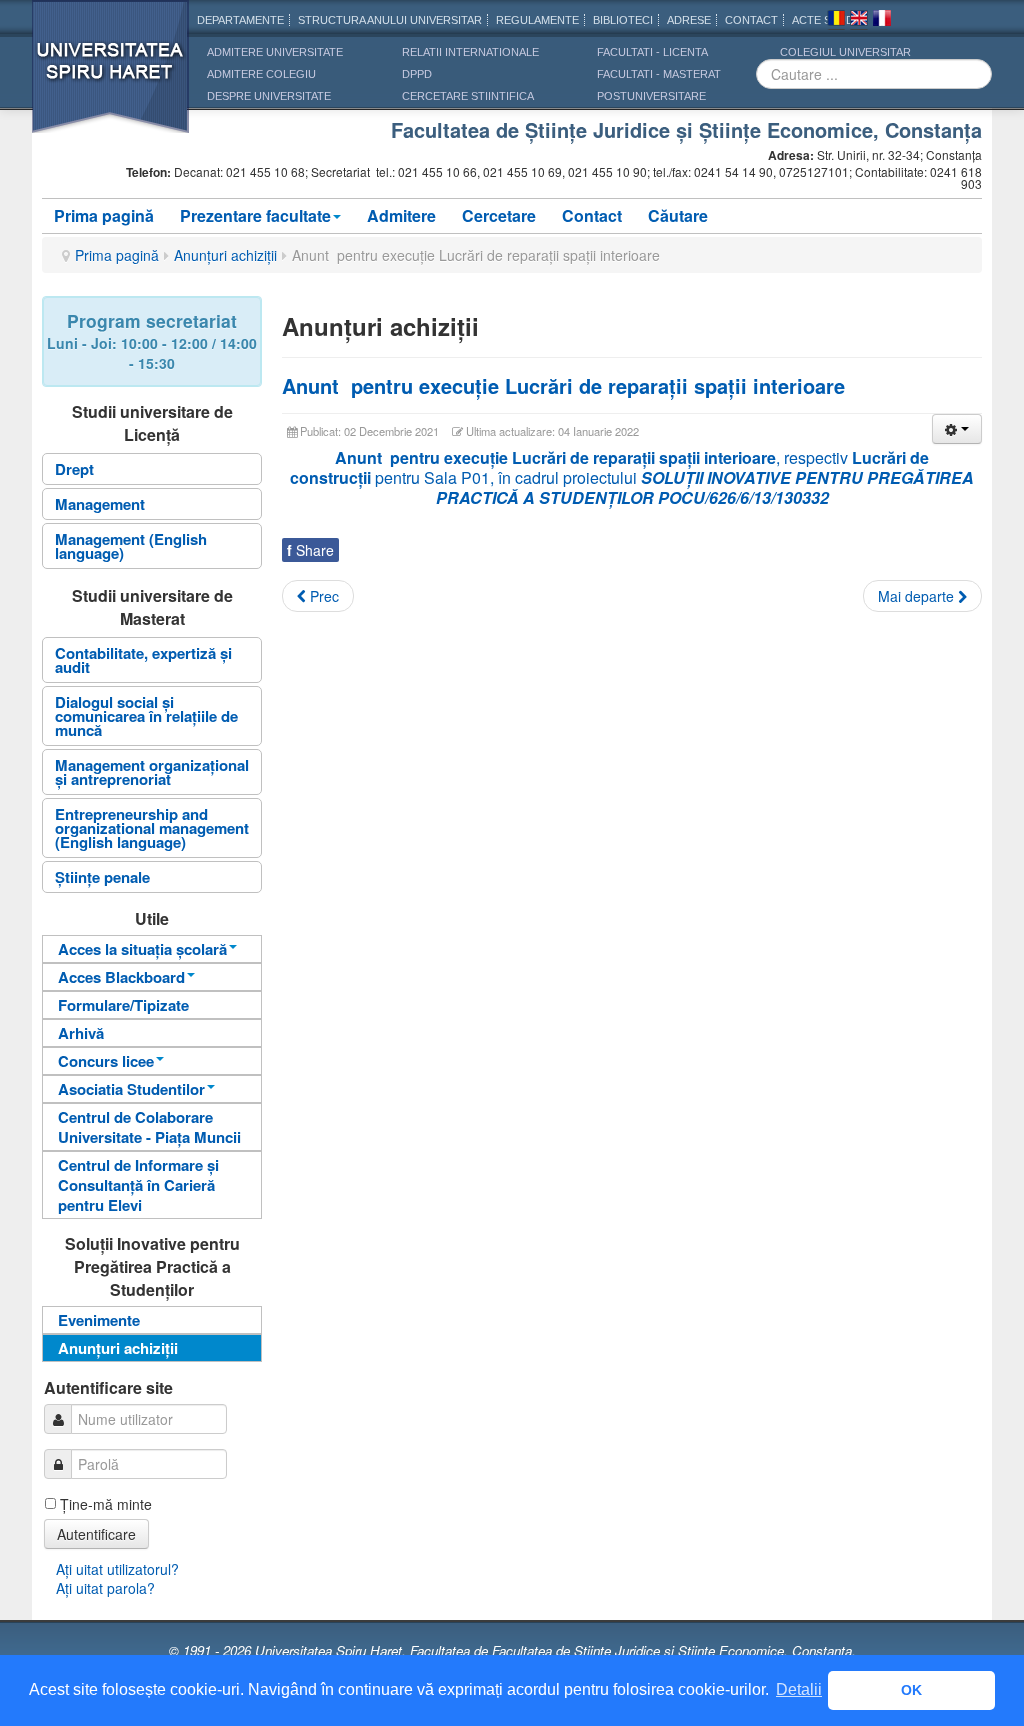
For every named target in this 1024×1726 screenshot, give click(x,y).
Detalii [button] (799, 1689)
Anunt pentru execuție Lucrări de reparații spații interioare (563, 385)
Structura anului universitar (390, 20)
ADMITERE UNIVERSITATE (275, 52)
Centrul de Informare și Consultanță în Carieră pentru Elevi (138, 1185)
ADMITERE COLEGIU (261, 74)
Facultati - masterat (659, 74)
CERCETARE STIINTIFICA (468, 96)
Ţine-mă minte (106, 1504)
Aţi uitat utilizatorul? (117, 1569)
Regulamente (537, 20)
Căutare (678, 215)
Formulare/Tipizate (123, 1005)
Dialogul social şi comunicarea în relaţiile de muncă (146, 716)
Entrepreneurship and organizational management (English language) (152, 828)
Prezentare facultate (255, 215)
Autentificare (96, 1534)
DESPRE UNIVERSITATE (269, 96)
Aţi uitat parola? (105, 1588)
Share (310, 550)
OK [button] (911, 1690)
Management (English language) (131, 546)
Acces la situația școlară (142, 949)
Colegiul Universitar (845, 52)
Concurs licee (106, 1061)
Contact (592, 215)
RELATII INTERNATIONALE (470, 52)
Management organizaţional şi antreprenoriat (152, 772)
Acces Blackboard (121, 977)
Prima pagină (104, 215)
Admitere (401, 215)
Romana (836, 21)
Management (100, 504)
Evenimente (99, 1320)
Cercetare (499, 215)
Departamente (240, 20)
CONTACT (751, 20)
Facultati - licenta (652, 52)
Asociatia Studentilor (131, 1089)
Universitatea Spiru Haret (111, 79)
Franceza (882, 21)
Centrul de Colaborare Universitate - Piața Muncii (149, 1127)
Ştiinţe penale (102, 877)
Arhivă (81, 1033)
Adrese (689, 20)
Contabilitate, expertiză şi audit (143, 660)
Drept (74, 469)
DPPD (417, 74)
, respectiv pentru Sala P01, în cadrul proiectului (632, 477)
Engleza (859, 21)
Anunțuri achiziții (225, 255)
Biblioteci (623, 20)
